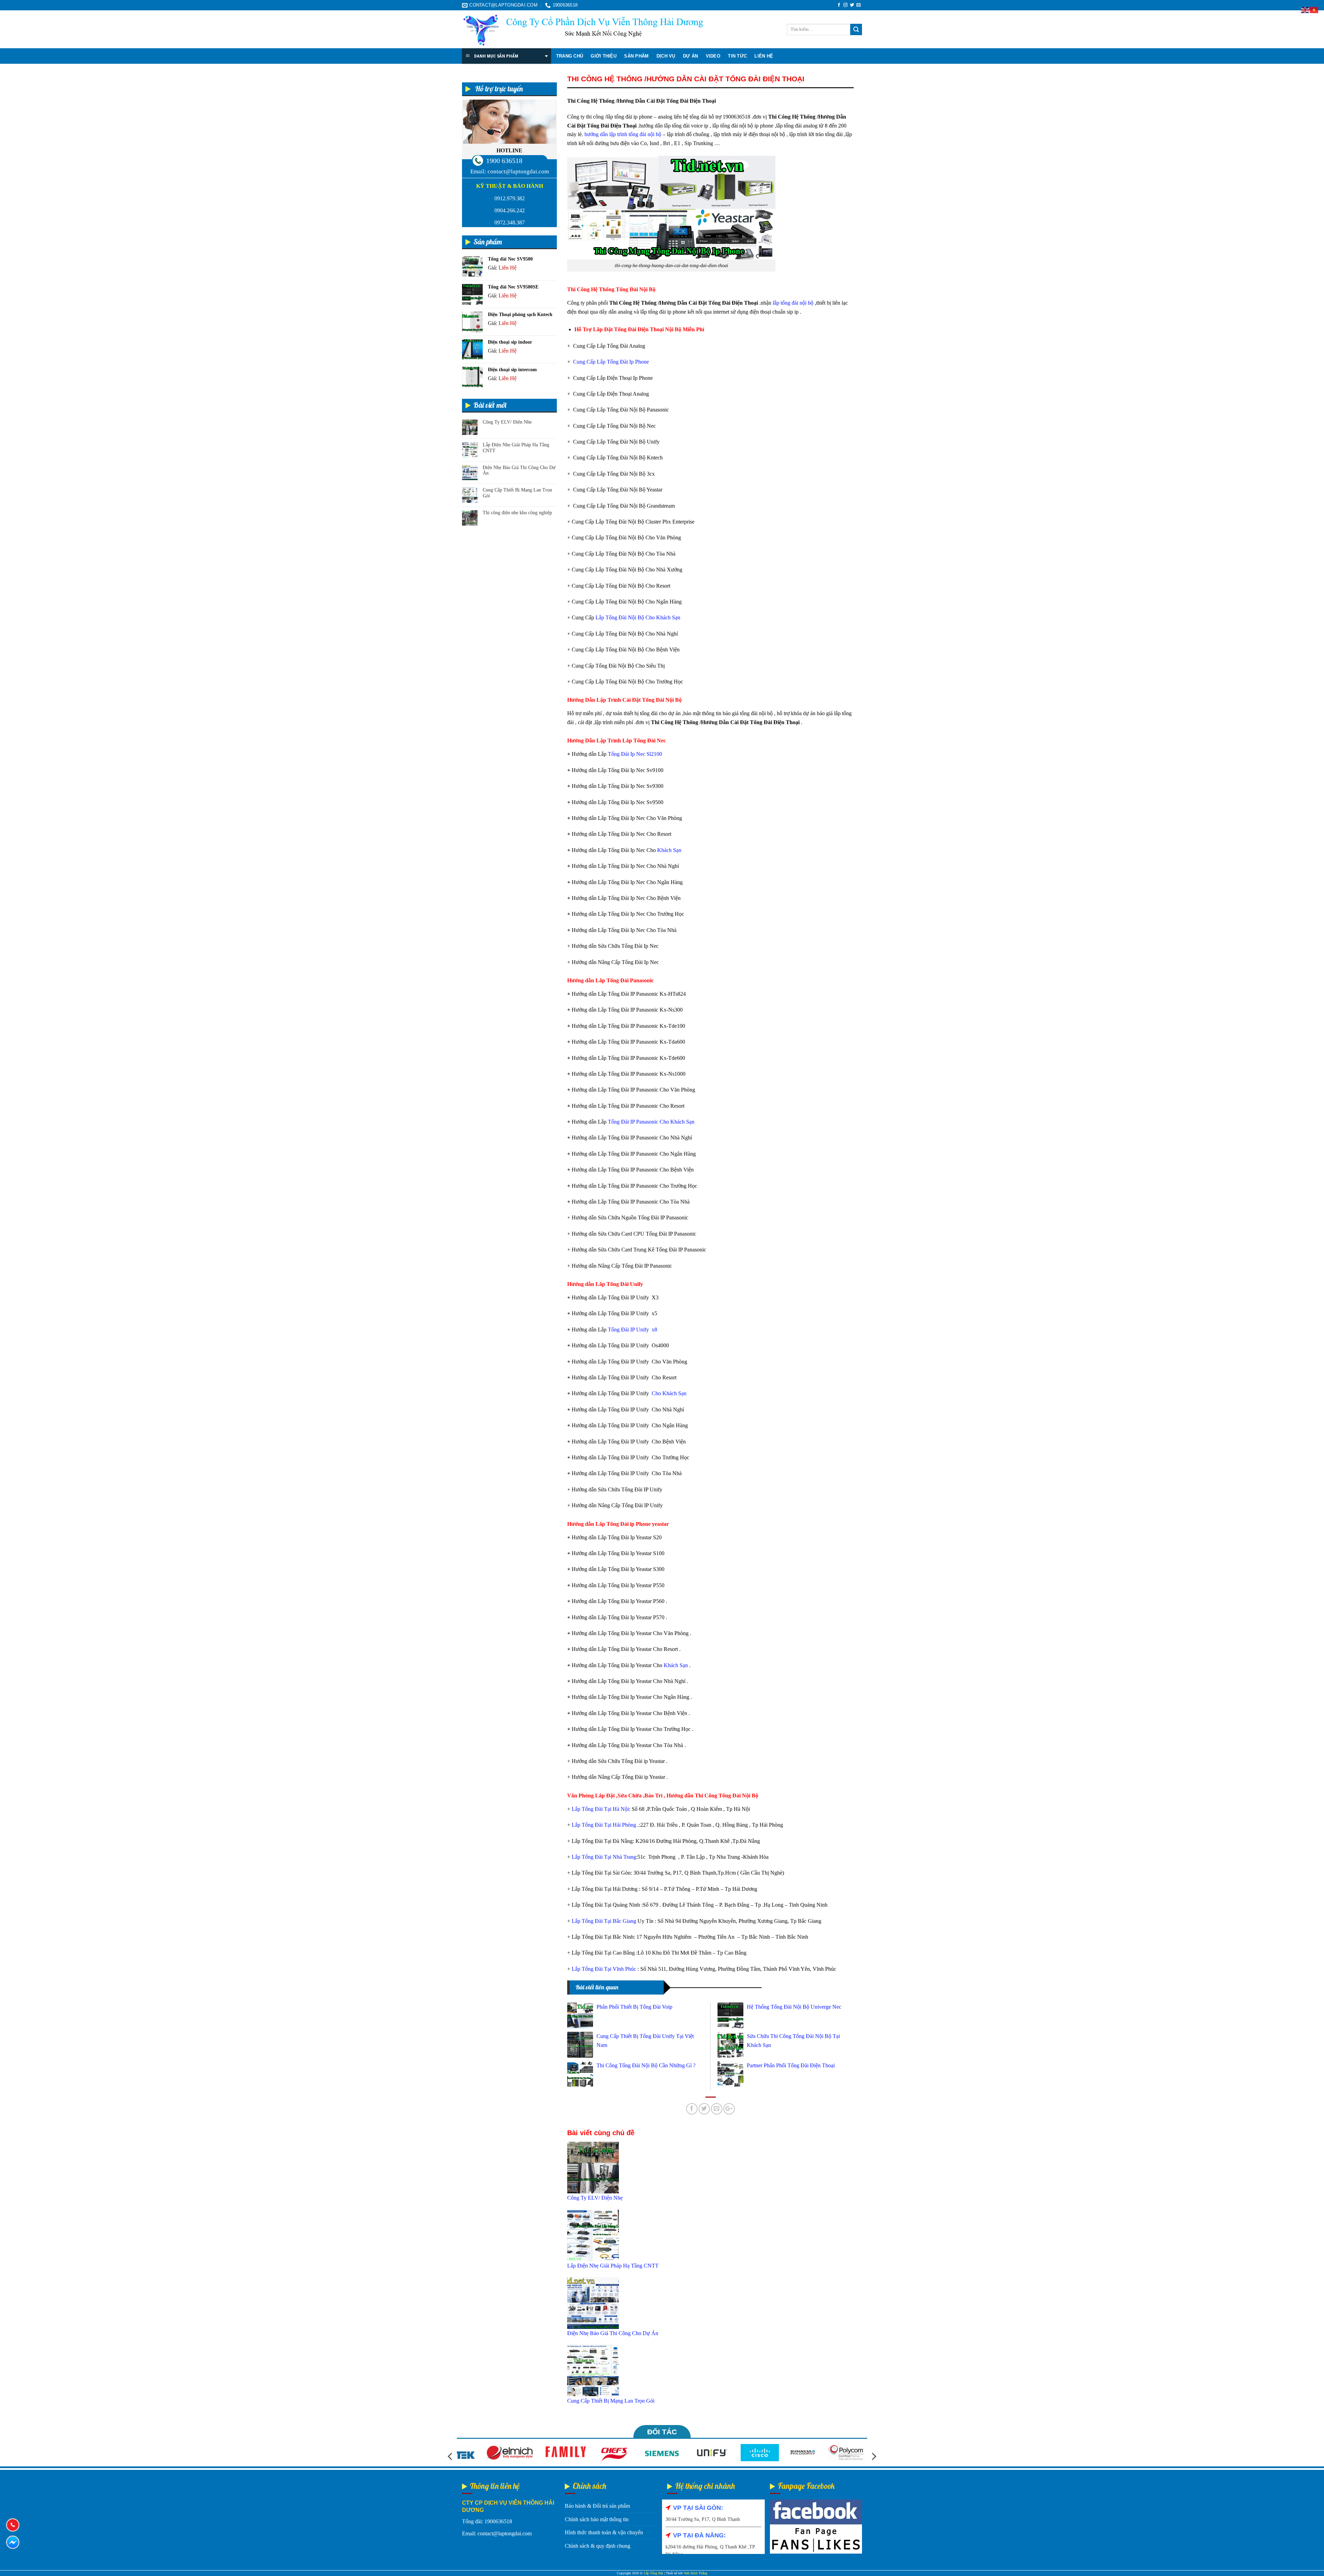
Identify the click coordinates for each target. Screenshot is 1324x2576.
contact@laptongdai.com (518, 171)
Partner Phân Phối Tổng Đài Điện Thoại (791, 2065)
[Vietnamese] (1314, 9)
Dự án (690, 56)
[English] (1305, 9)
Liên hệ (764, 56)
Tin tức (737, 56)
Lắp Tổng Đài (653, 2573)
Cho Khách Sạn (669, 1393)
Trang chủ (570, 56)
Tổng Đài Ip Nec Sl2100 (635, 754)
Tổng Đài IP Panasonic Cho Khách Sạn (651, 1122)
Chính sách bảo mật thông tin (597, 2519)
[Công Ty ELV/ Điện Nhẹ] (593, 2167)
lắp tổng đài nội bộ (793, 303)
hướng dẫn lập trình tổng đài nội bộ (623, 134)
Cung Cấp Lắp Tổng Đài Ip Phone (611, 362)
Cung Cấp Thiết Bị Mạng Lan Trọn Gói (517, 493)
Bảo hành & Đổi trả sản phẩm (597, 2506)
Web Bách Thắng (695, 2573)
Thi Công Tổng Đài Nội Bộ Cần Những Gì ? (646, 2065)
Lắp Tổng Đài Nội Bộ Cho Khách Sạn (638, 617)
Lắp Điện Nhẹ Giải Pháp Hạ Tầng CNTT (516, 448)
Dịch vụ (666, 56)
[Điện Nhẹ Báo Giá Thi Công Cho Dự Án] (593, 2303)
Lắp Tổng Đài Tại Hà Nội (600, 1809)
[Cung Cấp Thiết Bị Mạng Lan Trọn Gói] (593, 2370)
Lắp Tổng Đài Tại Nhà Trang (604, 1857)
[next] (873, 2457)
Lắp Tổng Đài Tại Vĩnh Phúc (605, 1969)
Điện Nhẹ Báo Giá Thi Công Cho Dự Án (519, 470)
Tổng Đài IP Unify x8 (633, 1330)
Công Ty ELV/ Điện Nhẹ (507, 422)
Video (713, 56)
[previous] (451, 2457)
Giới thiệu (604, 56)
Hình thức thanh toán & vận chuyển (604, 2532)
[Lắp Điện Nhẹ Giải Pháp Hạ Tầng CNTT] (593, 2235)
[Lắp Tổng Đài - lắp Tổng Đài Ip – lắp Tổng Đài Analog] (583, 30)
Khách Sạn (669, 850)
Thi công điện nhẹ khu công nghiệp (517, 513)
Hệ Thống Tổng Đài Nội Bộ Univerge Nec (794, 2007)
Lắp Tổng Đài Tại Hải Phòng (604, 1825)
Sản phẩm (636, 56)
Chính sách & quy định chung (598, 2546)
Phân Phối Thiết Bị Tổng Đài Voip (634, 2007)
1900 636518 (504, 161)
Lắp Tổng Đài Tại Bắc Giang (605, 1921)
